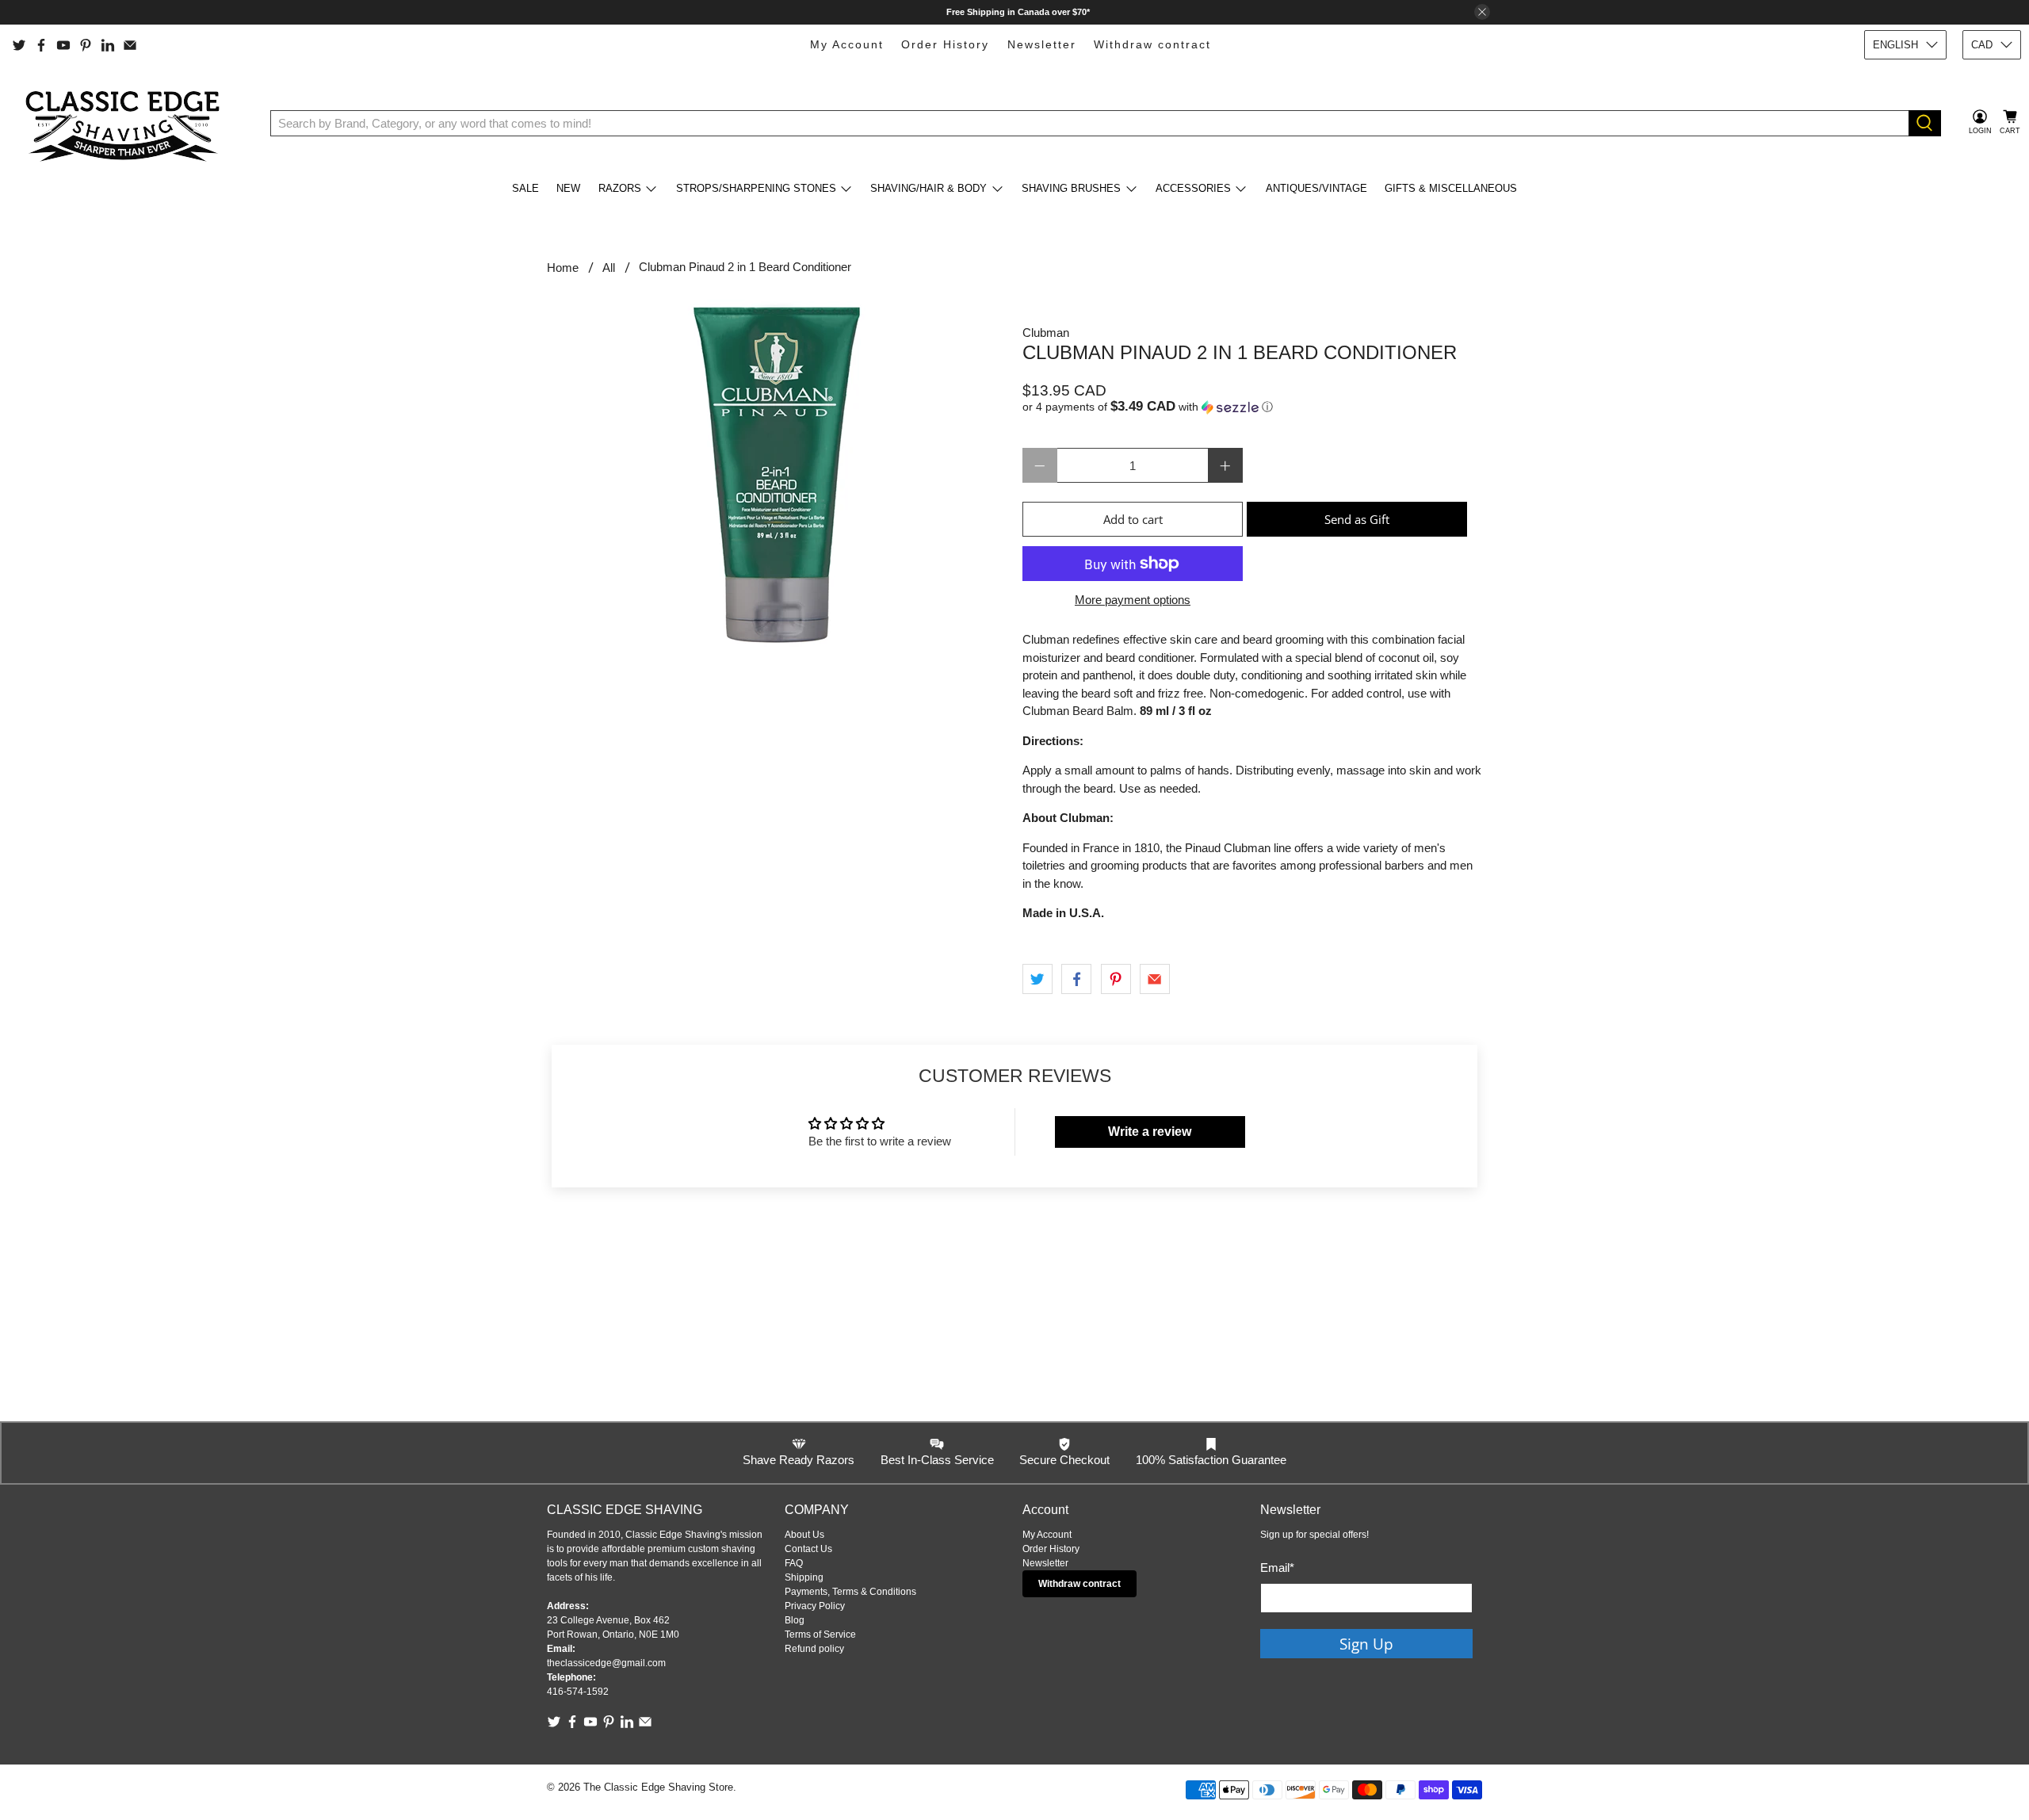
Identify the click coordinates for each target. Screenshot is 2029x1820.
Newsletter (1042, 44)
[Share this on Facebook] (1076, 979)
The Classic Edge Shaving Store (658, 1787)
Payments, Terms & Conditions (850, 1592)
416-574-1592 (578, 1692)
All (609, 268)
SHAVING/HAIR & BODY (929, 188)
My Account (847, 44)
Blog (795, 1620)
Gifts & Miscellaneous (1451, 188)
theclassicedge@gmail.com (606, 1663)
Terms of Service (820, 1635)
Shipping (804, 1577)
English (1895, 45)
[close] (1482, 12)
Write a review (1150, 1132)
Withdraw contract (1152, 44)
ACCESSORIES (1193, 188)
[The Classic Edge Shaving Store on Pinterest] (86, 45)
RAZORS (620, 188)
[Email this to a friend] (1155, 979)
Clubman (1046, 333)
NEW (568, 188)
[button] (1252, 407)
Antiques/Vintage (1316, 188)
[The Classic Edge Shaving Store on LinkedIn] (108, 45)
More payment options (1133, 600)
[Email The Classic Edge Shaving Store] (130, 45)
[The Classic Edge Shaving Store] (128, 123)
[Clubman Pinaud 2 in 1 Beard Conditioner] (777, 473)
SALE (525, 188)
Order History (945, 44)
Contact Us (808, 1549)
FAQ (794, 1563)
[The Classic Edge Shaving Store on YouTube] (63, 45)
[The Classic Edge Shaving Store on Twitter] (19, 45)
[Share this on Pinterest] (1116, 979)
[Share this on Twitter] (1037, 979)
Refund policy (814, 1649)
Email (1277, 1568)
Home (563, 268)
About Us (804, 1535)
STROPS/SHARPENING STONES (756, 188)
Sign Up (1366, 1644)
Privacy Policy (815, 1606)
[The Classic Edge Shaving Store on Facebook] (41, 45)
